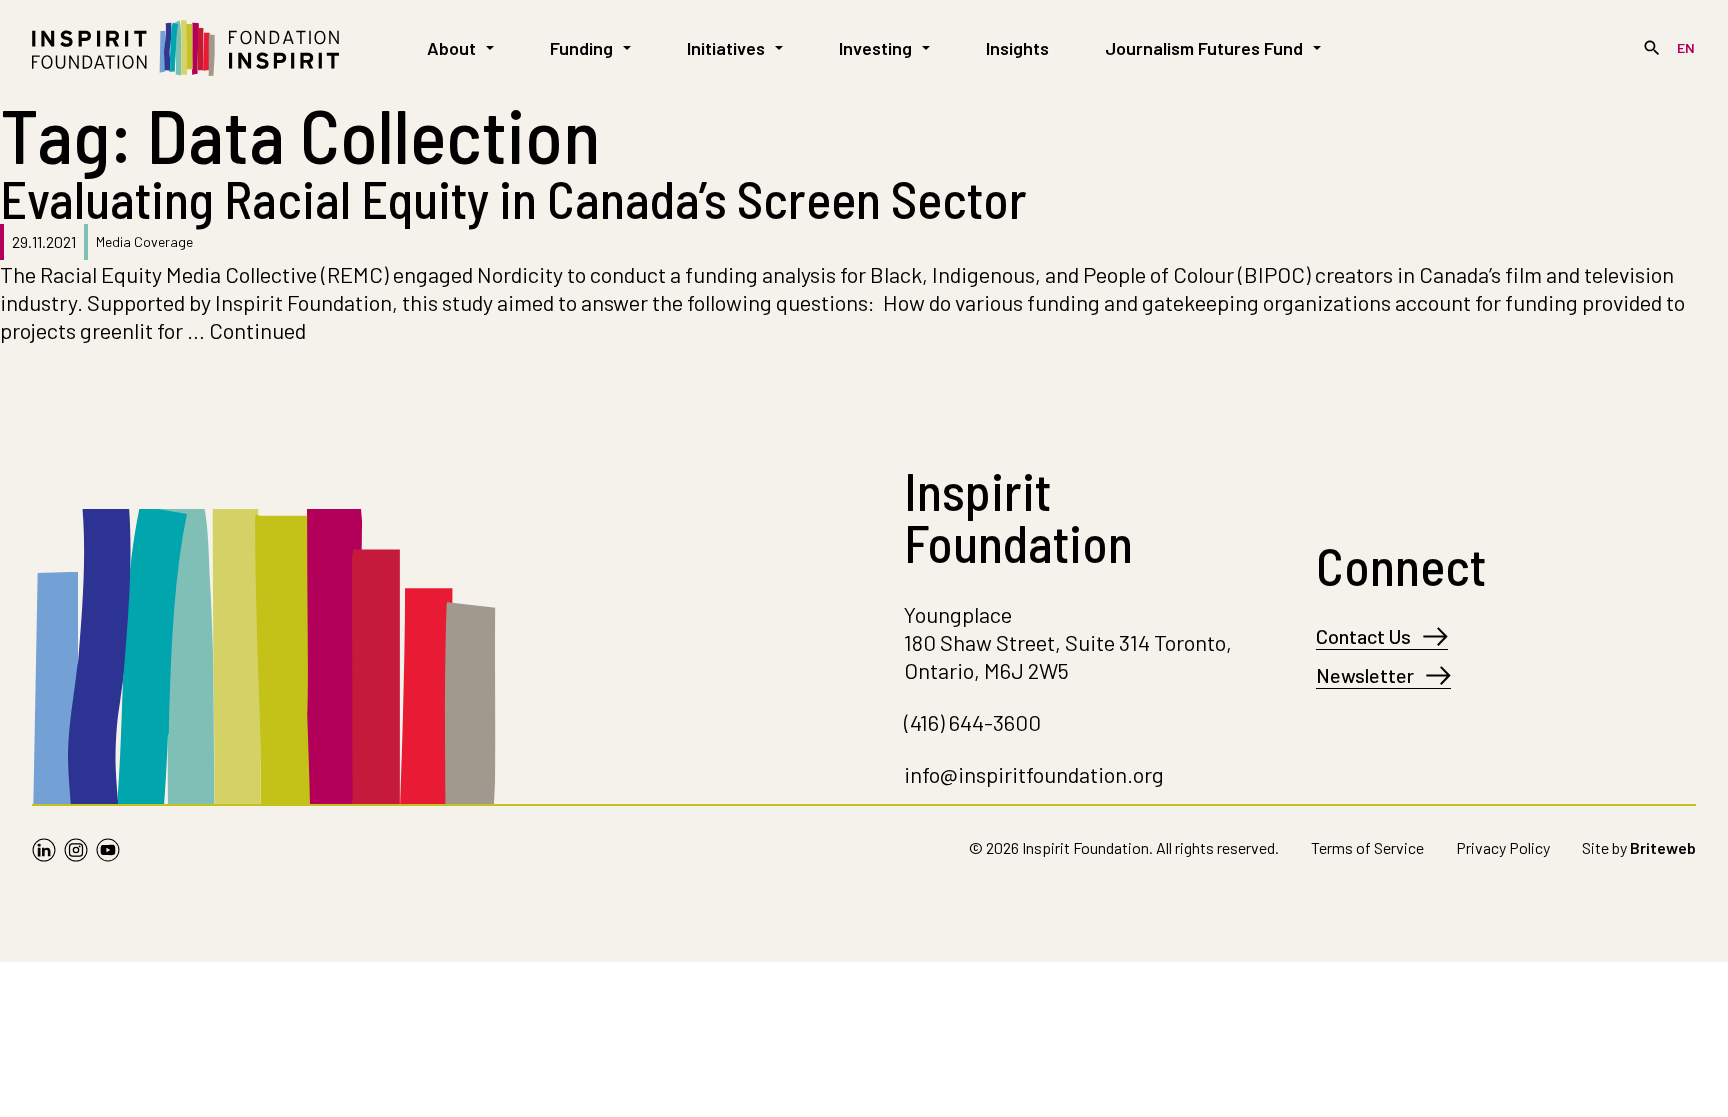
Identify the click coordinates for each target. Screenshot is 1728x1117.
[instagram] (76, 852)
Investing (875, 48)
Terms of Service (1367, 847)
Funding (581, 48)
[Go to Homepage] (185, 48)
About (451, 48)
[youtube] (108, 852)
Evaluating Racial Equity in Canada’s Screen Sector (513, 198)
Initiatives (726, 48)
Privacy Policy (1503, 847)
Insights (1017, 48)
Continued (257, 330)
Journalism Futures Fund (1204, 48)
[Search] (1652, 48)
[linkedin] (44, 852)
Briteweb (1663, 847)
